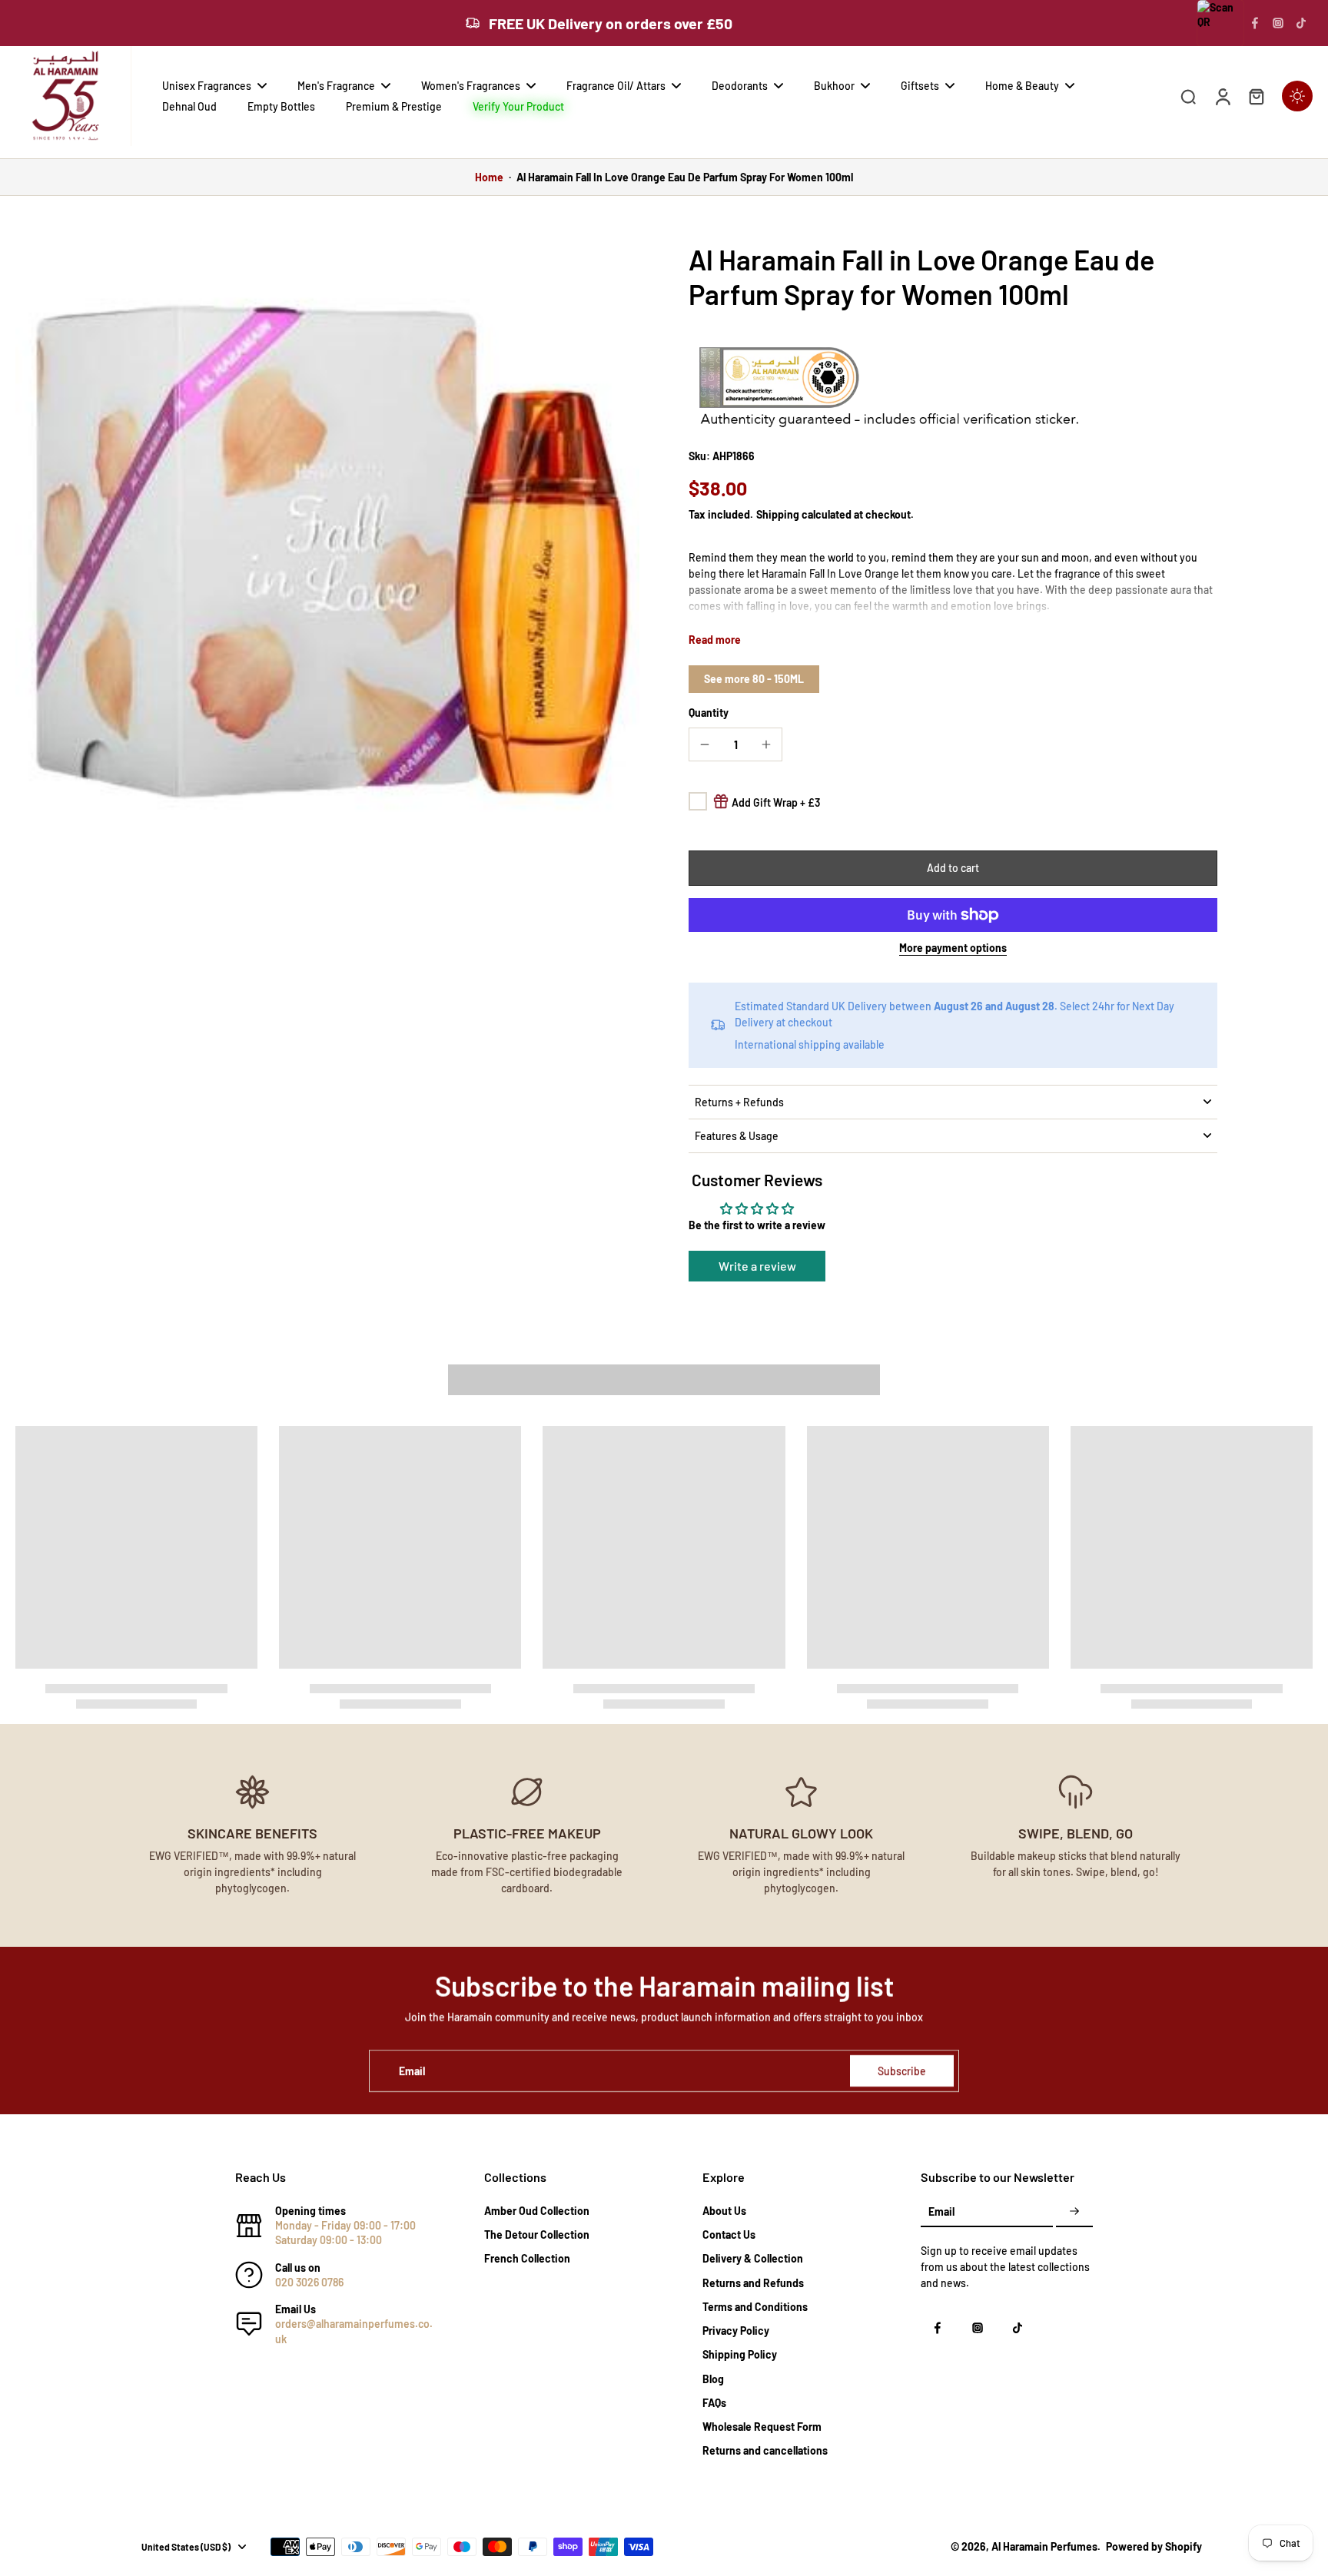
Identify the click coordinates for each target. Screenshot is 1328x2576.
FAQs (714, 2403)
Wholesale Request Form (762, 2427)
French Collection (527, 2258)
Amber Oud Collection (537, 2211)
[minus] (705, 744)
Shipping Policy (740, 2354)
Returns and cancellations (765, 2450)
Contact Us (729, 2235)
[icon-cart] (1256, 96)
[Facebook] (1255, 23)
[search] (1188, 96)
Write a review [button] (757, 1266)
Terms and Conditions (755, 2307)
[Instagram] (1278, 23)
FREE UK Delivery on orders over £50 (611, 23)
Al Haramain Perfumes (1044, 2546)
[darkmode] (1297, 96)
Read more (715, 640)
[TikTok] (1301, 23)
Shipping (779, 514)
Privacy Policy (736, 2331)
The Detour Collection (537, 2235)
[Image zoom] (327, 554)
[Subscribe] (1074, 2212)
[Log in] (1222, 96)
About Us (724, 2211)
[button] (953, 868)
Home (489, 177)
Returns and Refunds (753, 2283)
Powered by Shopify (1154, 2546)
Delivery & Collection (753, 2258)
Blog (713, 2379)
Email (412, 2071)
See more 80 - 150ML (754, 679)
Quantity (709, 713)
